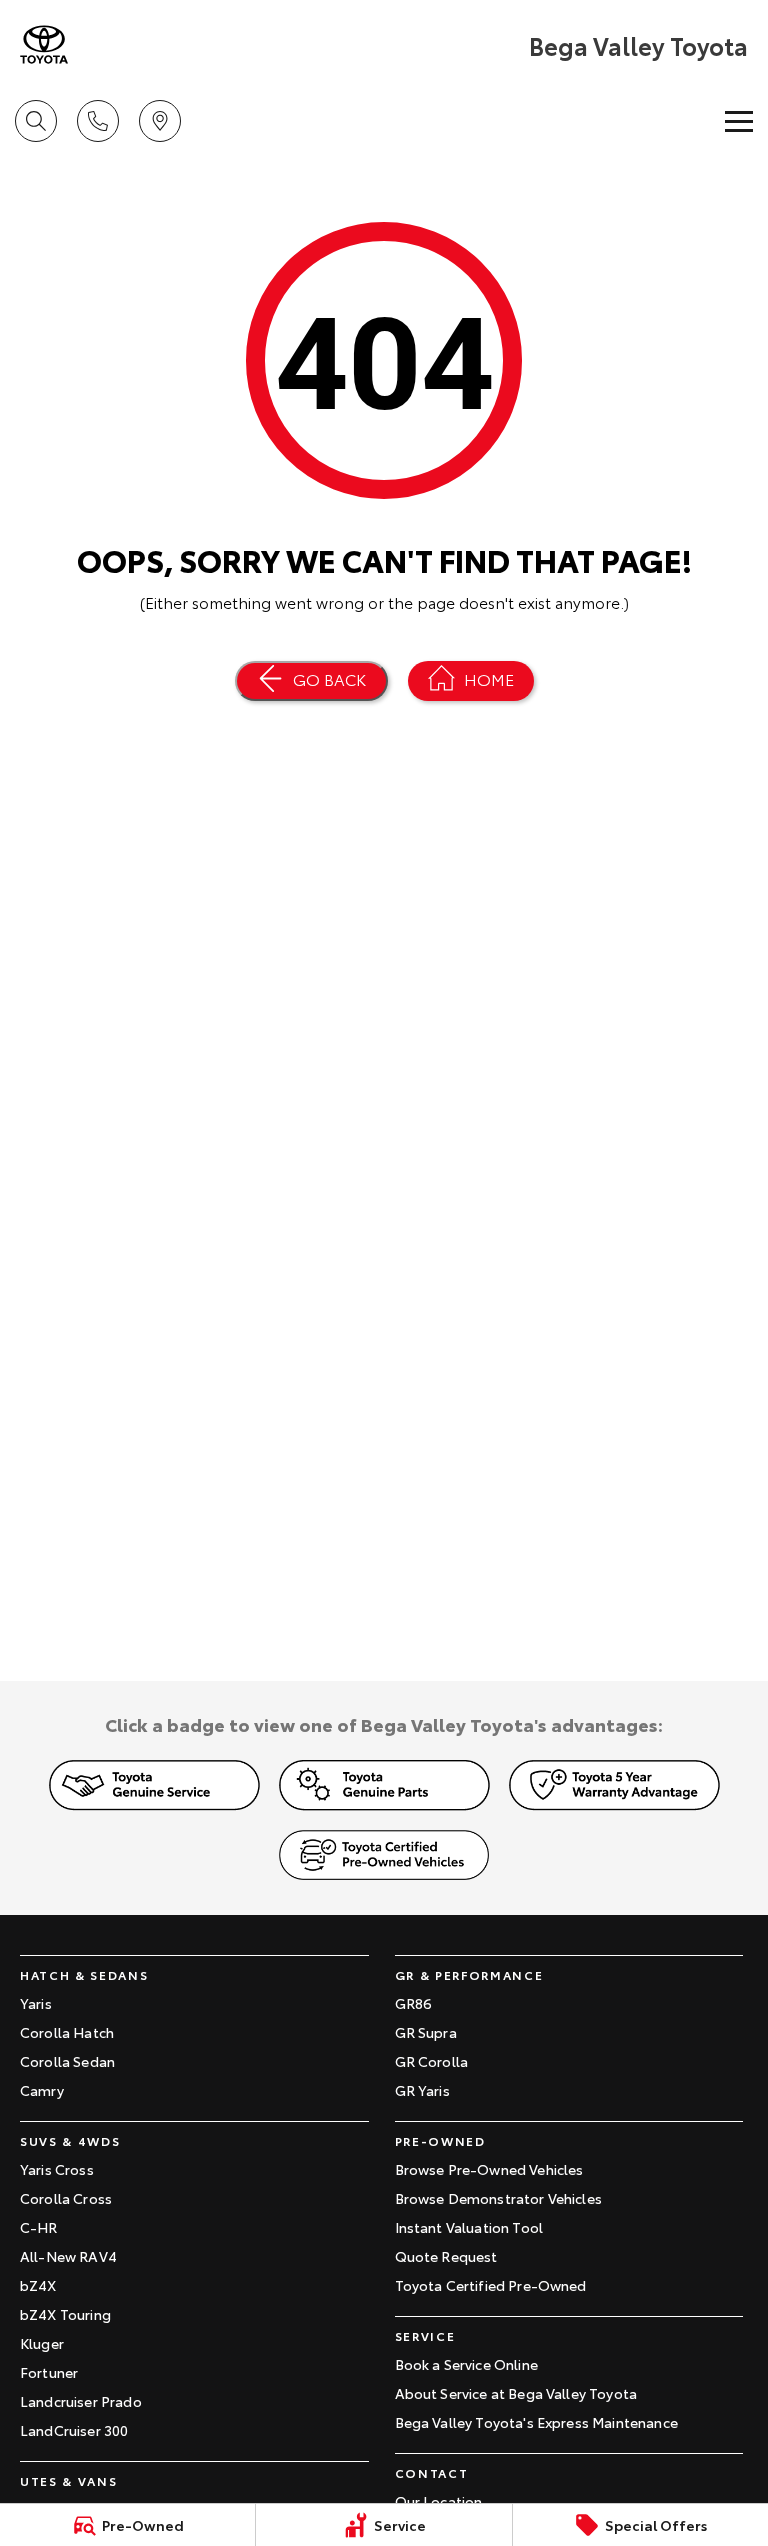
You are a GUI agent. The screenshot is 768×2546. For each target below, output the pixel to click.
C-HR (39, 2227)
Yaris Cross (57, 2169)
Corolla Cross (66, 2198)
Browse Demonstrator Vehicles (498, 2198)
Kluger (42, 2343)
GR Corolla (432, 2061)
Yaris (36, 2003)
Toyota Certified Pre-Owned (491, 2285)
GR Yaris (422, 2090)
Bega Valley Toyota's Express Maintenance (536, 2422)
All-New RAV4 (68, 2256)
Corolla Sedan (67, 2061)
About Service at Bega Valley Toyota (516, 2393)
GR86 (414, 2003)
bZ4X (38, 2285)
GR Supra (426, 2032)
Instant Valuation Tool (469, 2227)
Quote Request (446, 2256)
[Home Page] (44, 44)
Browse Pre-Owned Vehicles (489, 2169)
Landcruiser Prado (81, 2401)
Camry (42, 2090)
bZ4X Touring (65, 2314)
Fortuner (49, 2372)
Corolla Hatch (67, 2032)
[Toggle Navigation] (739, 121)
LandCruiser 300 (74, 2430)
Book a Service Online (466, 2364)
